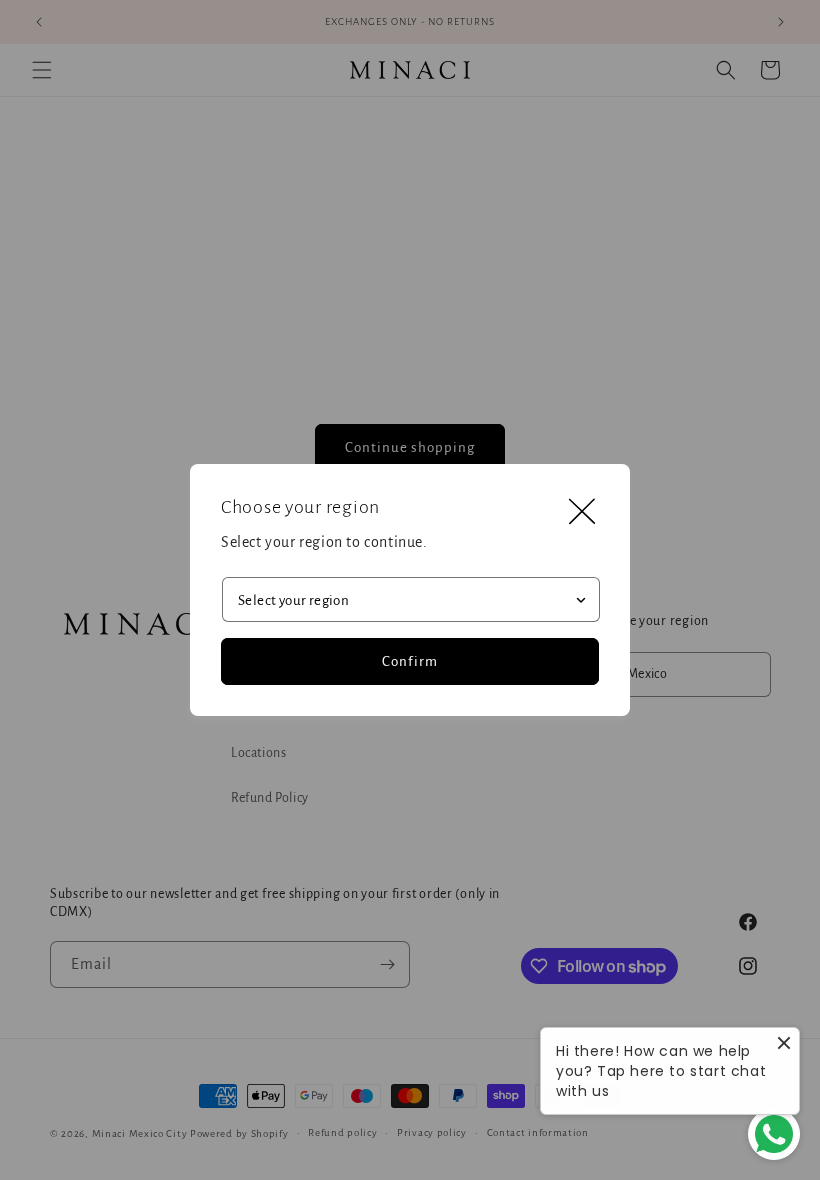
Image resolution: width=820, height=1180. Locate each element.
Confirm (410, 661)
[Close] (582, 512)
